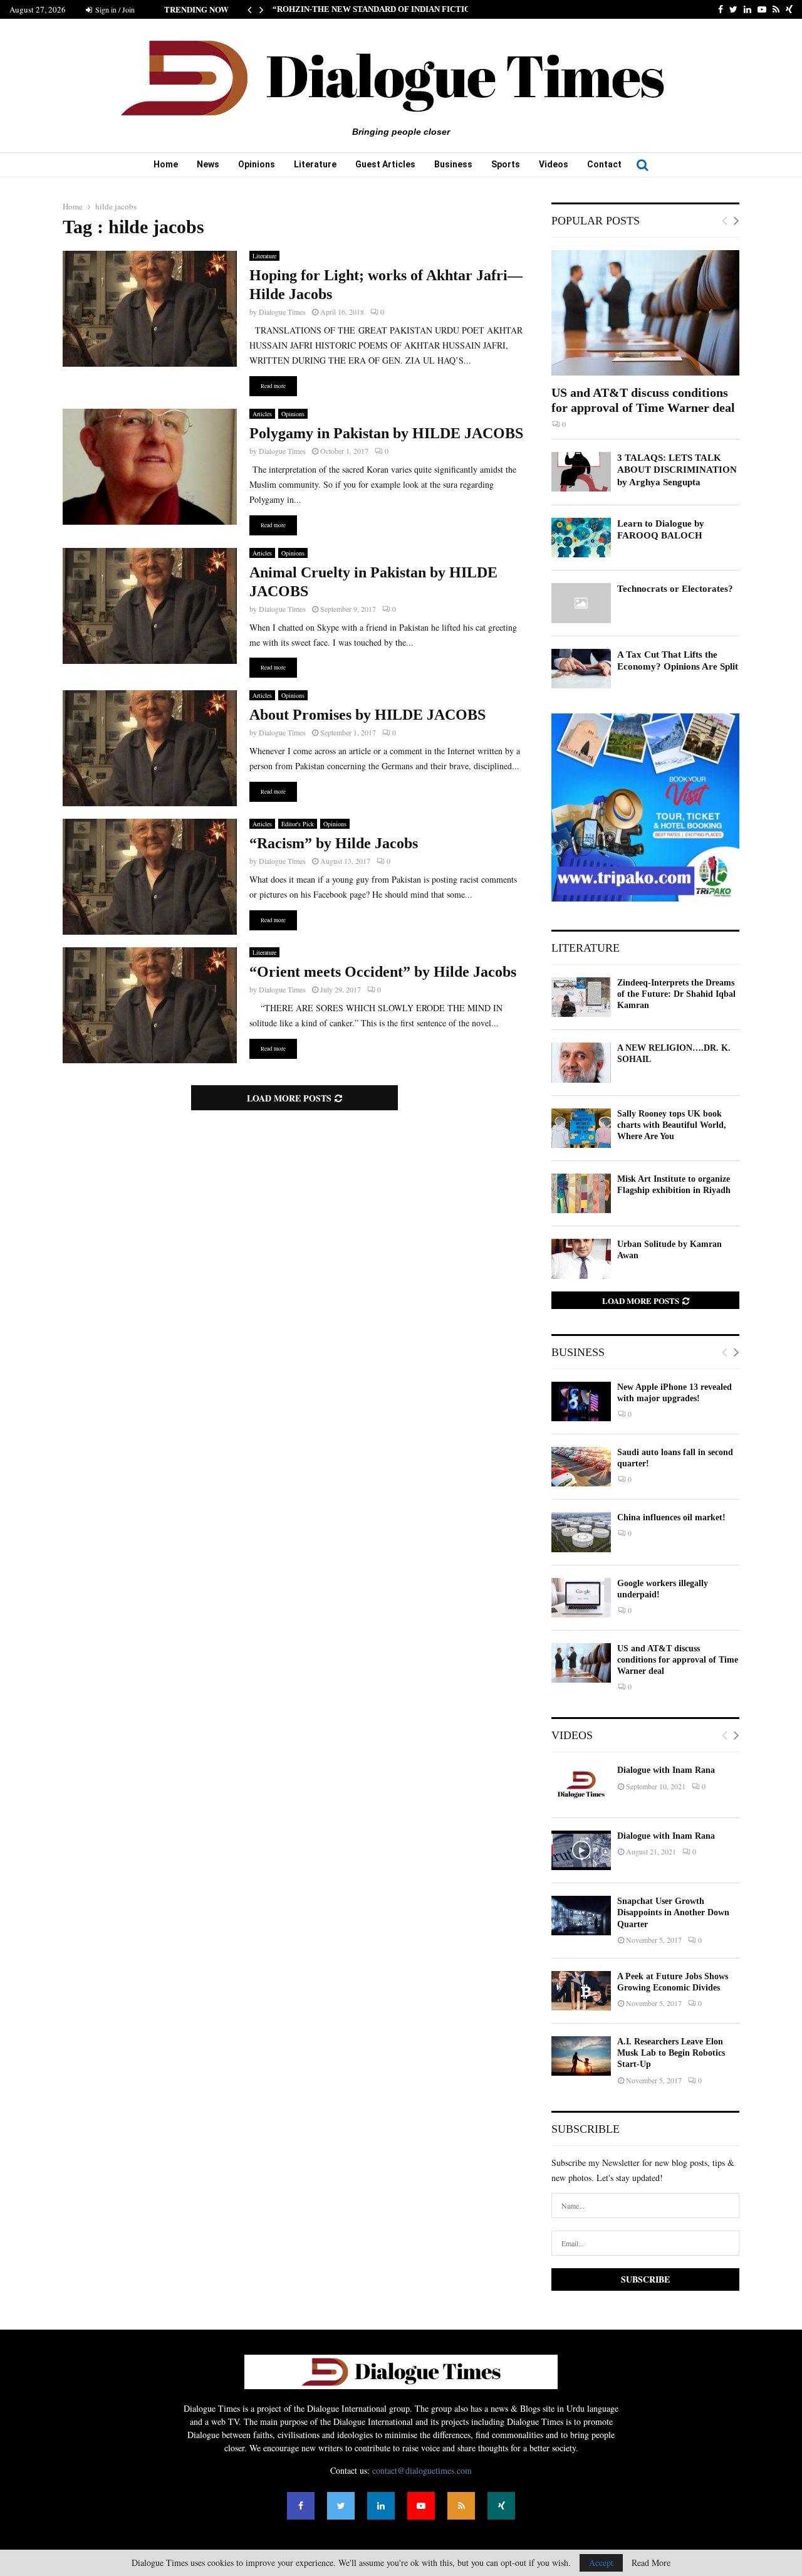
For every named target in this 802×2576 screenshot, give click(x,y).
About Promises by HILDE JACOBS (367, 715)
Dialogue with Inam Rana (666, 1770)
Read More (651, 2563)
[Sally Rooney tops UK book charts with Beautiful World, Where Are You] (581, 1128)
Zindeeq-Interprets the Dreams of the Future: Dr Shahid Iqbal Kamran (676, 994)
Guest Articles (385, 164)
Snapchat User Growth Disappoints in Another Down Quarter (673, 1912)
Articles (262, 414)
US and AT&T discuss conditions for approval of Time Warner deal (678, 1660)
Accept (601, 2563)
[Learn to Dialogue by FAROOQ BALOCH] (581, 538)
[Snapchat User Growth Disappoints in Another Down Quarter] (581, 1916)
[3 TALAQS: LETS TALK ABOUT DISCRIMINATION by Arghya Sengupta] (581, 472)
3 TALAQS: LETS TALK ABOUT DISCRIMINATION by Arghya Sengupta (677, 470)
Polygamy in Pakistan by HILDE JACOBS (386, 433)
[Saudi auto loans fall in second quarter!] (581, 1467)
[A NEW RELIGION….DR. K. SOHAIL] (581, 1062)
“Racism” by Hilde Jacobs (334, 843)
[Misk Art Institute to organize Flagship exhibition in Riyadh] (581, 1193)
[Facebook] (301, 2506)
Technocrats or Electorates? (675, 589)
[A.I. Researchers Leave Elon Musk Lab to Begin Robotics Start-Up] (581, 2056)
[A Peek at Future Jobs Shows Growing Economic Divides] (581, 1991)
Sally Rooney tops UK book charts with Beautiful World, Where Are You (672, 1125)
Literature (315, 164)
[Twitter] (341, 2506)
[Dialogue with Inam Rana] (581, 1785)
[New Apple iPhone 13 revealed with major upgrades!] (581, 1401)
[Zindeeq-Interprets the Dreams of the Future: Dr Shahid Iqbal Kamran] (581, 997)
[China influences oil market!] (581, 1532)
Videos (554, 164)
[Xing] (501, 2506)
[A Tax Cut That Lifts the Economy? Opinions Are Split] (581, 669)
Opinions (257, 164)
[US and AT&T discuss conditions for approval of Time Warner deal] (645, 313)
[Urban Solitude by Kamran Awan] (581, 1259)
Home (166, 164)
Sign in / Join (114, 9)
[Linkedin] (381, 2506)
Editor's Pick (298, 824)
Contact (604, 164)
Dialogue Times (282, 312)
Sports (506, 164)
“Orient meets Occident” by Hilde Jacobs (383, 972)
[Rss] (461, 2506)
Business (453, 164)
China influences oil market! (671, 1517)
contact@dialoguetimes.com (422, 2470)
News (208, 164)
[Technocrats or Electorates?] (581, 603)
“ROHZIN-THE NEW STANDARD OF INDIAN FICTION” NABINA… (397, 9)
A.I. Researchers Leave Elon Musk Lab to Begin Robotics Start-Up (671, 2053)
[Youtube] (421, 2506)
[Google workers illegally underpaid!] (581, 1598)
